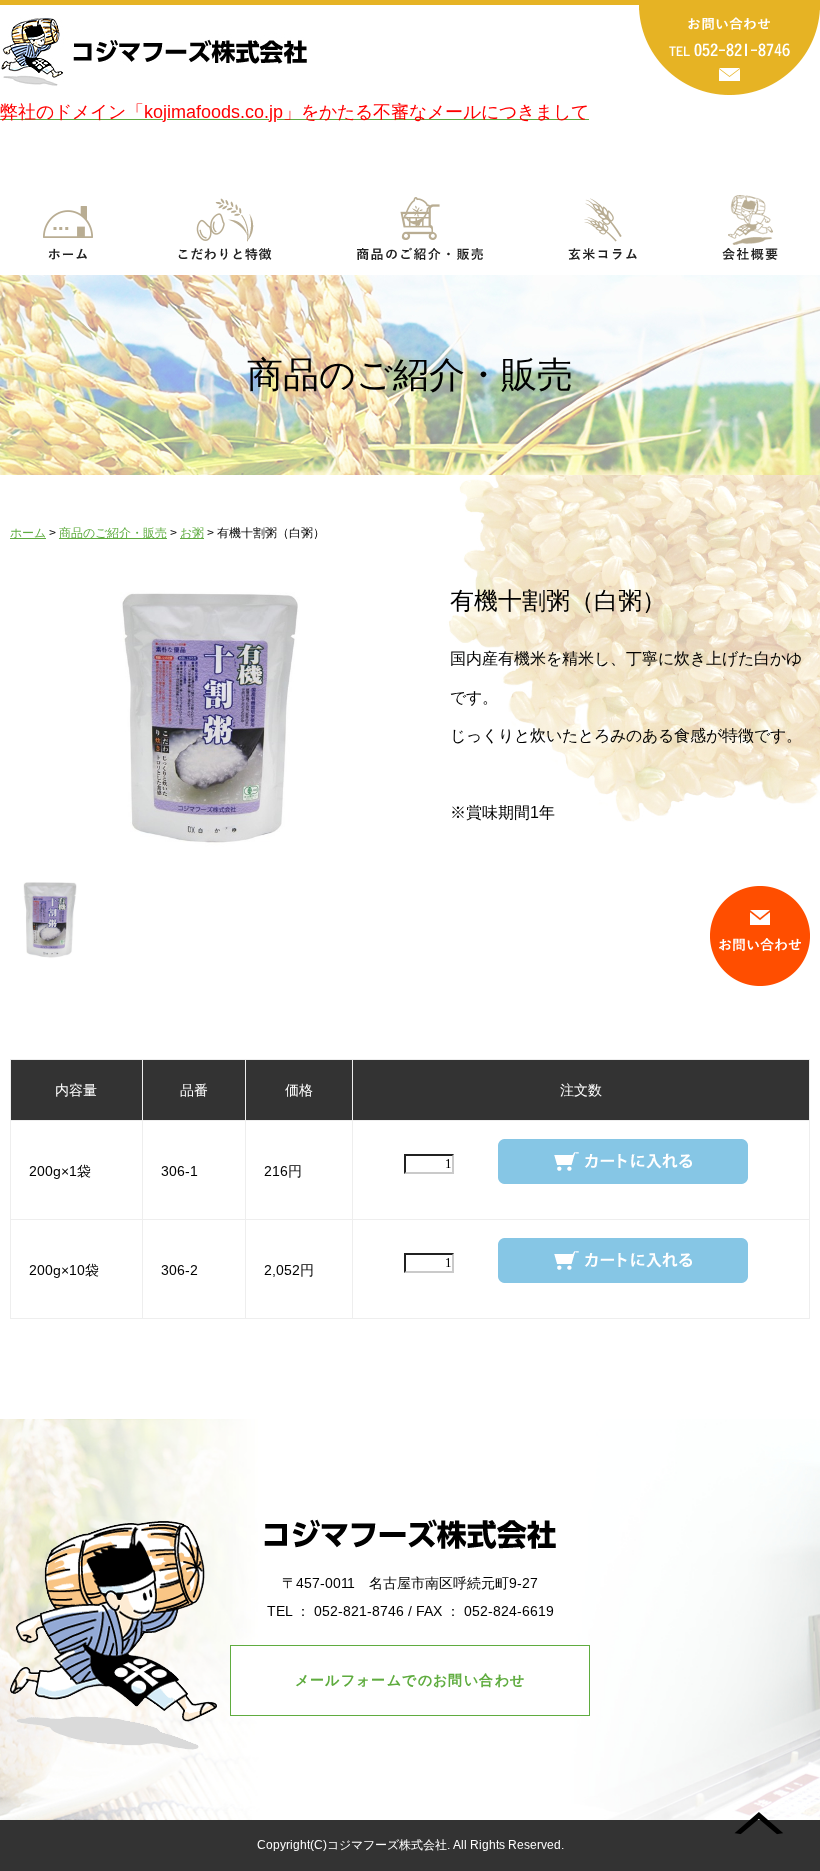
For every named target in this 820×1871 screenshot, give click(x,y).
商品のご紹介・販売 (113, 533)
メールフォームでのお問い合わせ (410, 1680)
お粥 (192, 533)
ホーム (28, 533)
